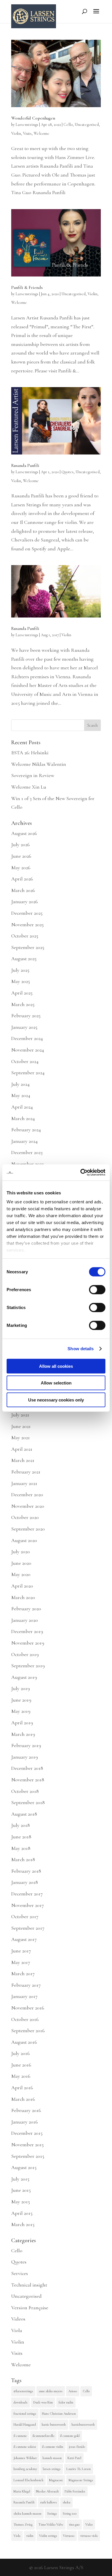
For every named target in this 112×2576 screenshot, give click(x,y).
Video (89, 2524)
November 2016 (28, 2008)
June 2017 (21, 1951)
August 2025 (24, 959)
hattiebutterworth (83, 2425)
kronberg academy (25, 2469)
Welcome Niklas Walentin (39, 764)
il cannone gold (70, 2436)
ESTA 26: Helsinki (30, 753)
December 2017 (27, 1894)
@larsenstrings (23, 2391)
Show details (81, 1349)
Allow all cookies (56, 1366)
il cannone (20, 2436)
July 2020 (21, 1552)
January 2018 (25, 1882)
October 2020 (25, 1517)
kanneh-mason (52, 2458)
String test (70, 2514)
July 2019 (21, 1688)
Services (20, 2273)
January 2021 (24, 1483)
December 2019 (27, 1631)
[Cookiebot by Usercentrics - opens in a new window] (81, 1173)
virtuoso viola (89, 2536)
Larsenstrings (27, 125)
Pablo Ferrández (75, 2491)
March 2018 (23, 1859)
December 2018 (27, 1768)
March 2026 (23, 890)
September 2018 (28, 1802)
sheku (66, 2502)
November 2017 (28, 1905)
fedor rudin (66, 2402)
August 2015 (24, 2167)
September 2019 (28, 1666)
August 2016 (24, 2042)
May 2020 (21, 1574)
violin (30, 2536)
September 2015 (28, 2156)
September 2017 (28, 1928)
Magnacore (56, 2480)
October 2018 (25, 1791)
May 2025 (21, 981)
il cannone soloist (25, 2447)
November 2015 (27, 2145)
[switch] (97, 1289)
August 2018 (24, 1814)
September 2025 (28, 947)
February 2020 (26, 1609)
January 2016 (25, 2122)
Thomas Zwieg (23, 2524)
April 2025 (22, 993)
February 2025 (26, 1016)
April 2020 (22, 1586)
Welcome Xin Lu (29, 787)
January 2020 (25, 1620)
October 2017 (25, 1916)
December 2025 (27, 913)
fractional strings (25, 2414)
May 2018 (21, 1848)
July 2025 (20, 970)
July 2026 (21, 844)
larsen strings (52, 2469)
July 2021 (20, 1415)
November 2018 (28, 1780)
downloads (21, 2402)
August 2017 (24, 1939)
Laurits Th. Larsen (79, 2469)
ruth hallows (49, 2502)
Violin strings (48, 2536)
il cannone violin (53, 2447)
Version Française (30, 2308)
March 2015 (23, 2224)
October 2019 (25, 1654)
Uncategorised (87, 125)
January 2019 (25, 1757)
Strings (52, 2514)
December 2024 (27, 1038)
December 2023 (27, 1152)
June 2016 (21, 2065)
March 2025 (23, 1004)
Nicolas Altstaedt (47, 2491)
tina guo (74, 2524)
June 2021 (21, 1426)
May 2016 (21, 2076)
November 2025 (27, 925)
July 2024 (20, 1084)
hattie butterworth (54, 2425)
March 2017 (23, 1973)
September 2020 (28, 1529)
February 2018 (26, 1871)
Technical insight (29, 2285)
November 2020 (28, 1506)
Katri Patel (74, 2458)
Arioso (73, 2391)
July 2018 (21, 1825)
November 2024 (28, 1050)
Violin (16, 133)
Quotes (67, 472)
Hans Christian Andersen (59, 2414)
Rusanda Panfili (25, 465)
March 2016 (23, 2099)
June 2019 (21, 1700)
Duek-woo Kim (43, 2402)
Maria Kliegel (22, 2491)
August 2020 (24, 1540)
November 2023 (27, 1164)
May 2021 (21, 1437)
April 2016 (22, 2088)
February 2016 (26, 2110)
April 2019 (22, 1723)
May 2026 (21, 867)
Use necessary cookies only (56, 1400)
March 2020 (23, 1597)
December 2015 (27, 2133)
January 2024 (24, 1141)
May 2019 (21, 1711)
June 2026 (21, 856)
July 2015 (20, 2179)
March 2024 (23, 1118)
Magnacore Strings (81, 2480)
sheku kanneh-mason (27, 2514)
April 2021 (22, 1449)
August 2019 (24, 1677)
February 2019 (26, 1745)
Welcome (41, 133)
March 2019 (23, 1734)
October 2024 (25, 1061)
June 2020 (21, 1563)
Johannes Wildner (25, 2458)
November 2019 (28, 1643)
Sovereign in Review (33, 775)
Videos (18, 2319)
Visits (27, 133)
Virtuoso (69, 2536)
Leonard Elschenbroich (28, 2480)
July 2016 (21, 2053)
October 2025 (25, 936)
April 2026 (22, 879)
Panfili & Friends (27, 287)
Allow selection (56, 1383)
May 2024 (21, 1095)
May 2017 (21, 1962)
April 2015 (22, 2213)
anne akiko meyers (51, 2391)
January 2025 (24, 1027)
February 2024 (26, 1130)
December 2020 (27, 1495)
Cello (68, 125)
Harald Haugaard (25, 2425)
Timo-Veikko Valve (51, 2524)
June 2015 (21, 2190)
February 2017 (26, 1985)
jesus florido (77, 2447)
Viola (17, 2330)
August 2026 (24, 833)
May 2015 (21, 2202)
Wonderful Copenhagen (33, 118)
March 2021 (23, 1460)
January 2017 (24, 1996)
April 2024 (22, 1107)
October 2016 (25, 2019)
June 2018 (21, 1837)
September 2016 (28, 2031)
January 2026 (25, 901)
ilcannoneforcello (43, 2436)
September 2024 (28, 1073)
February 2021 (26, 1472)
